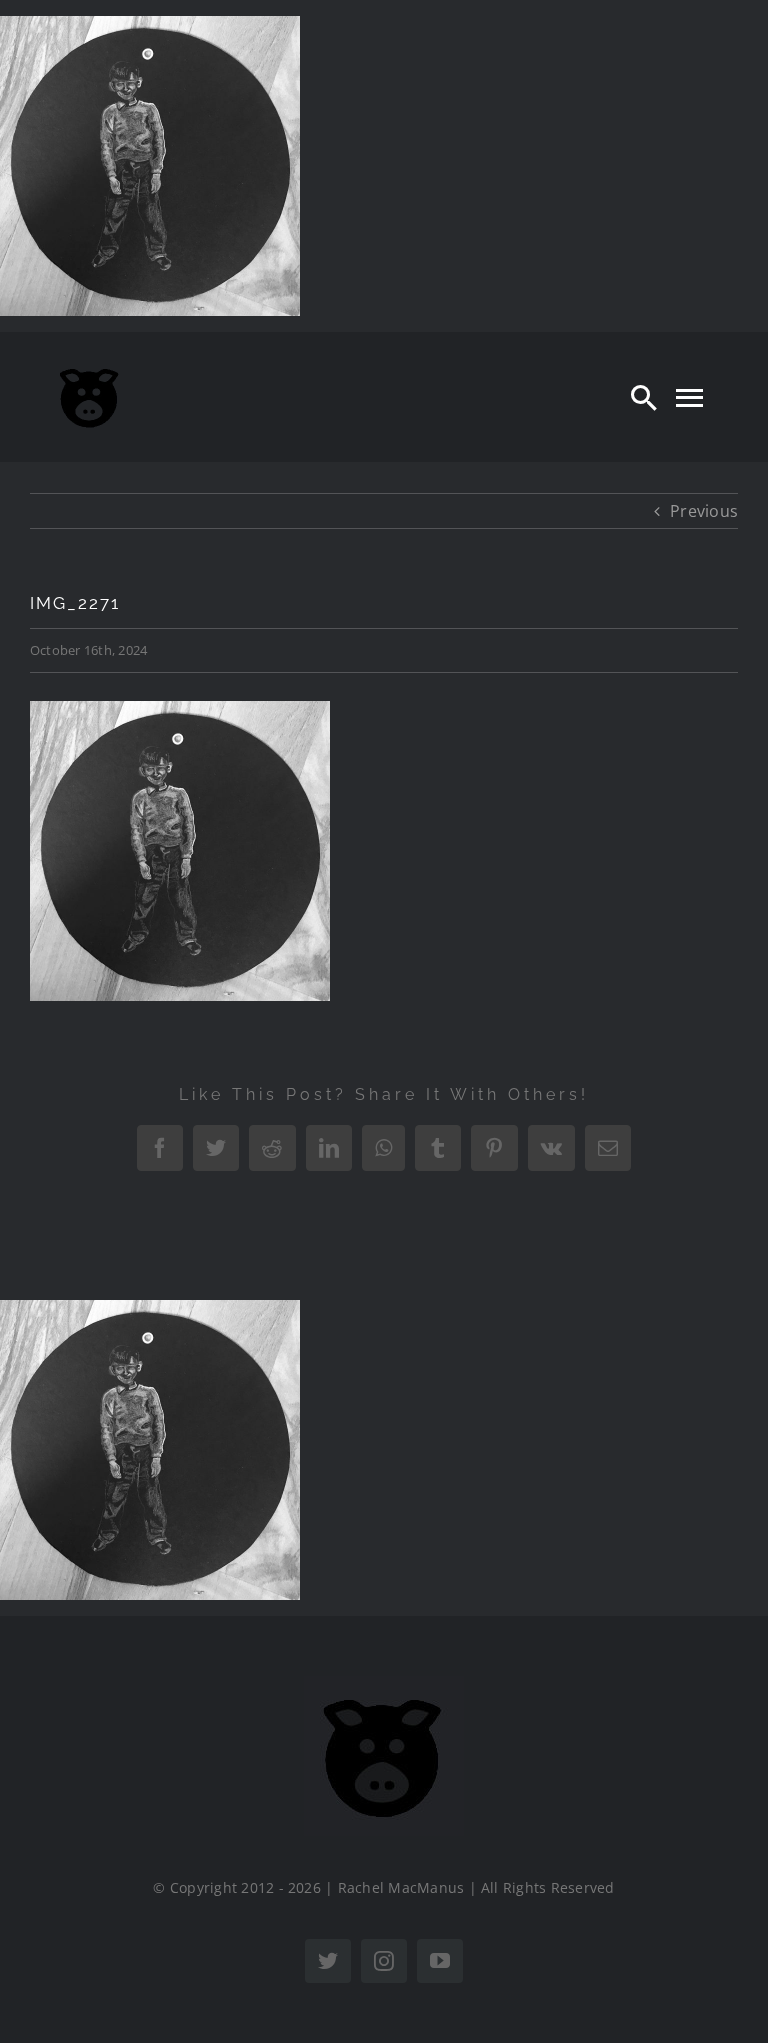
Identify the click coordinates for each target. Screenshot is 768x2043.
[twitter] (328, 1961)
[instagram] (384, 1961)
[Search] (644, 397)
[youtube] (440, 1961)
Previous (704, 511)
